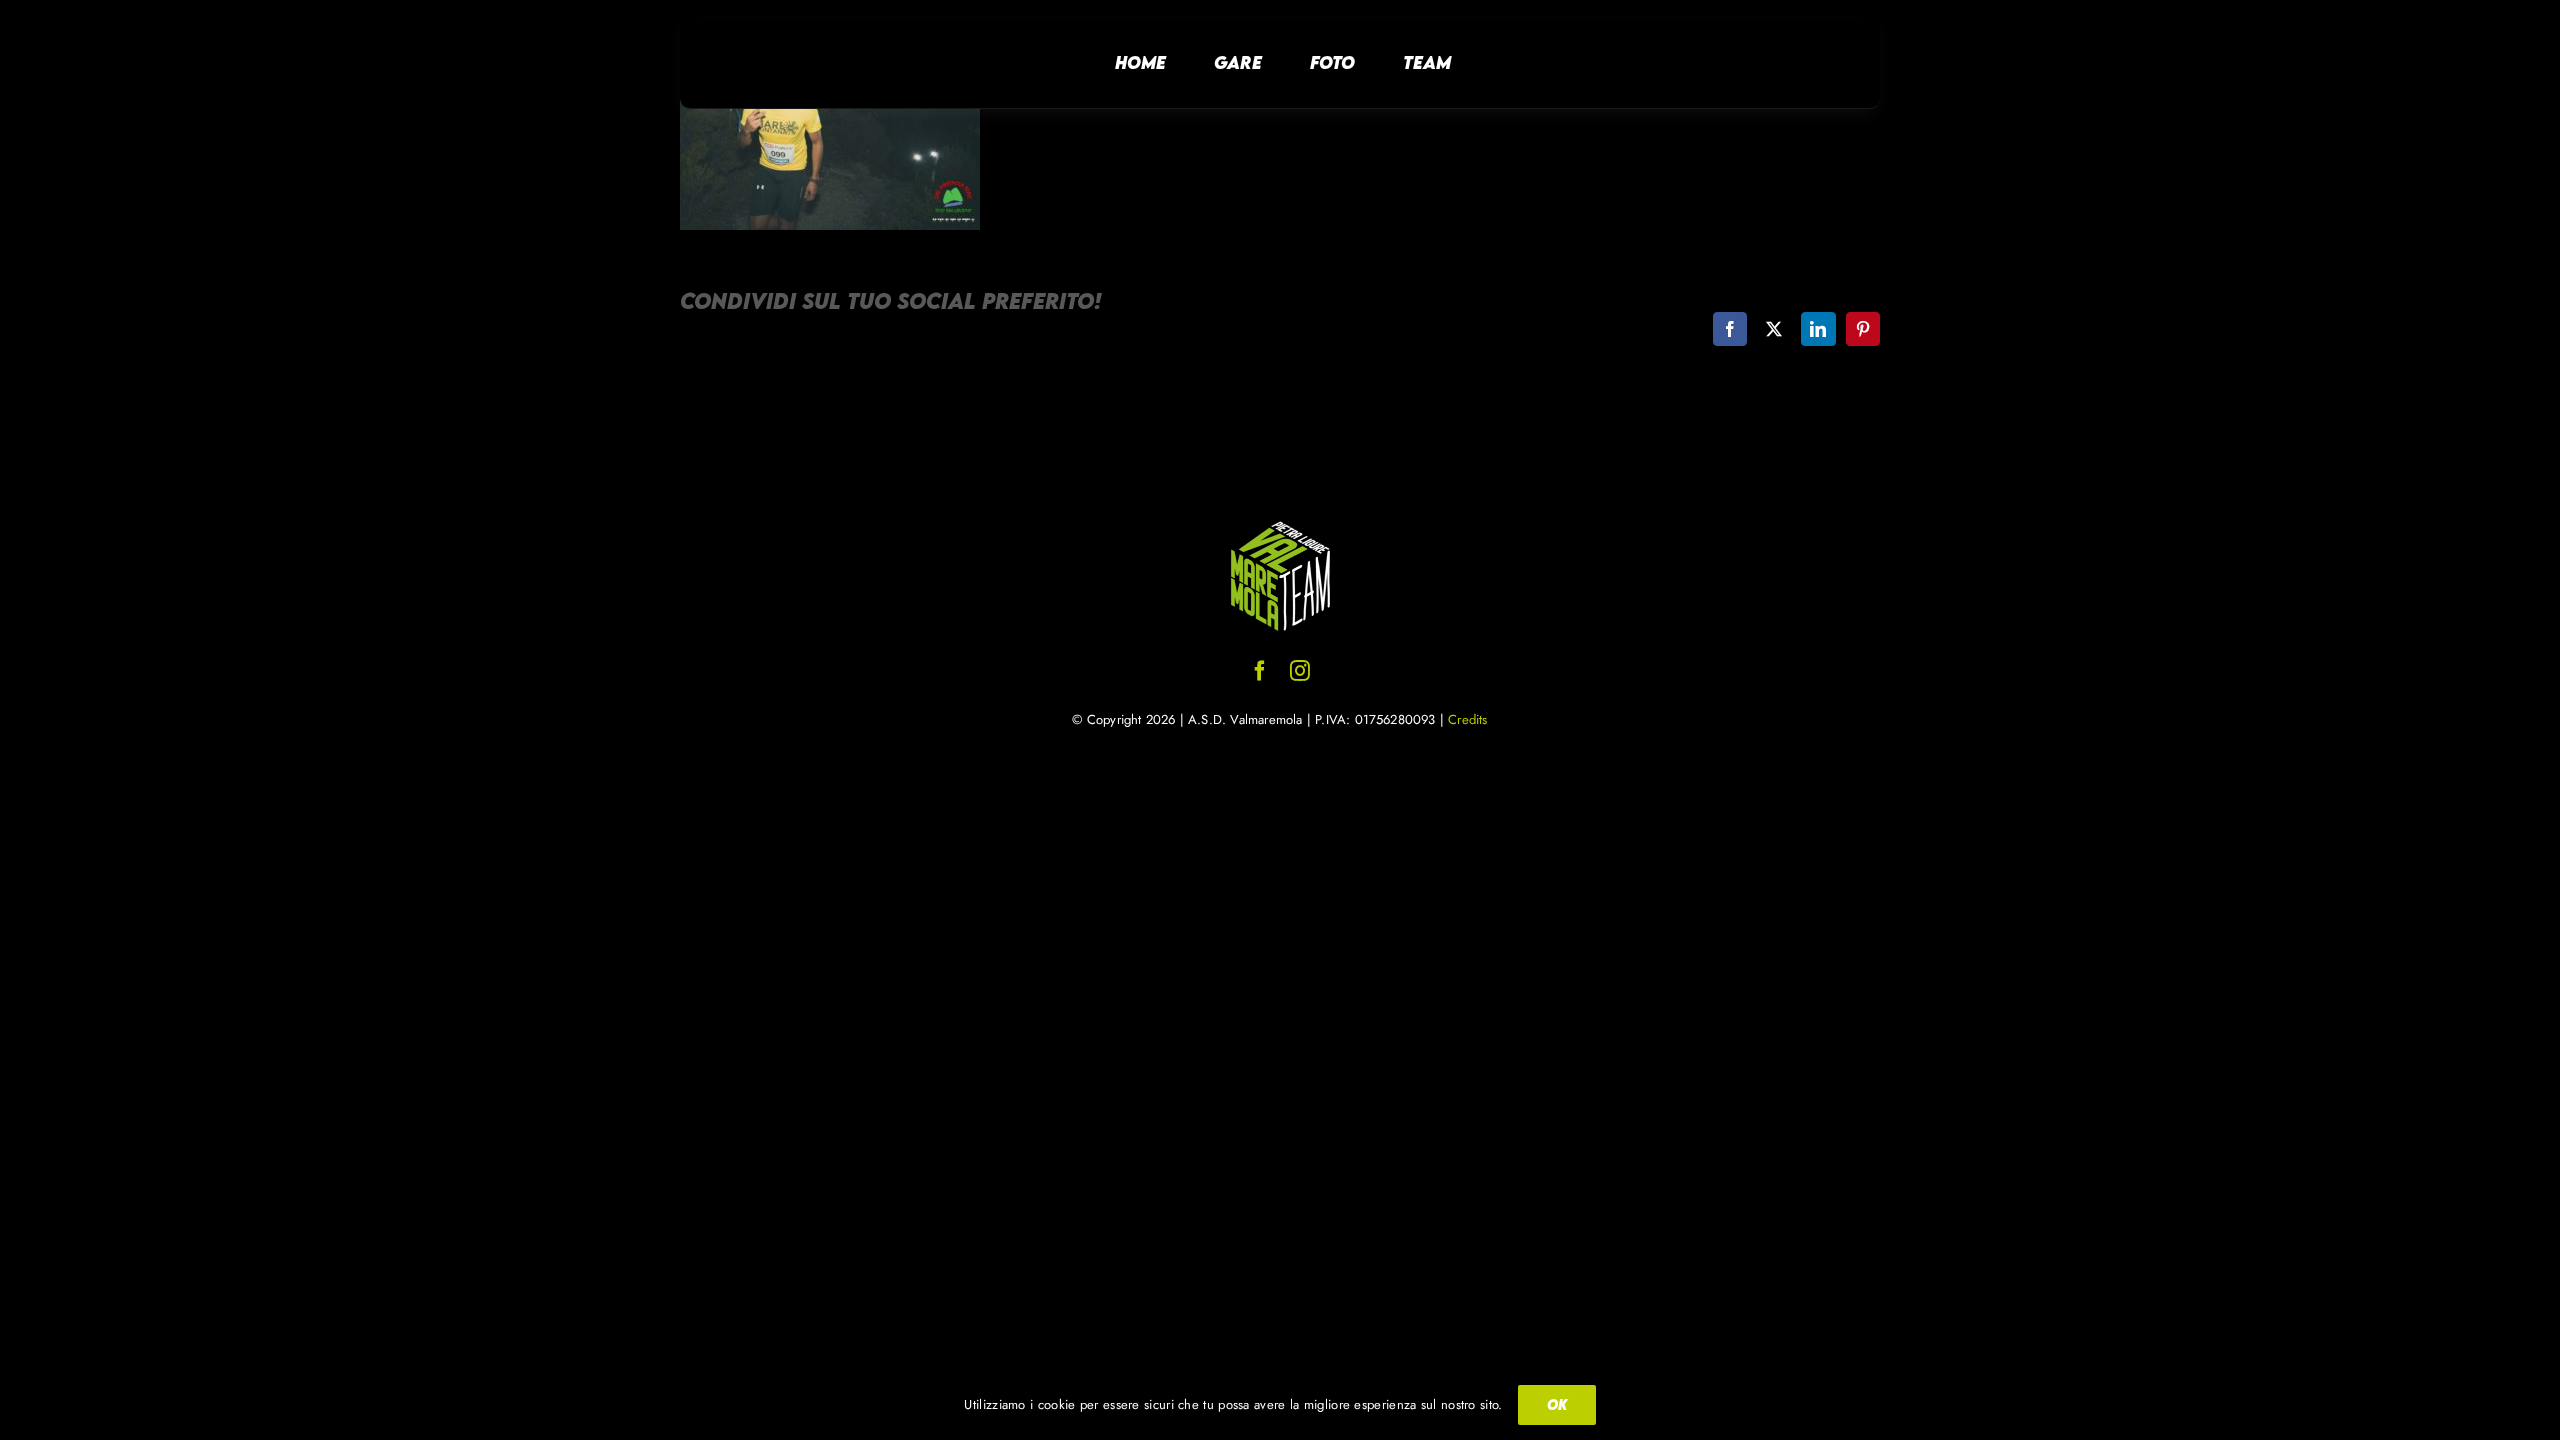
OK (1557, 1404)
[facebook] (1260, 671)
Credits (1467, 719)
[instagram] (1300, 671)
